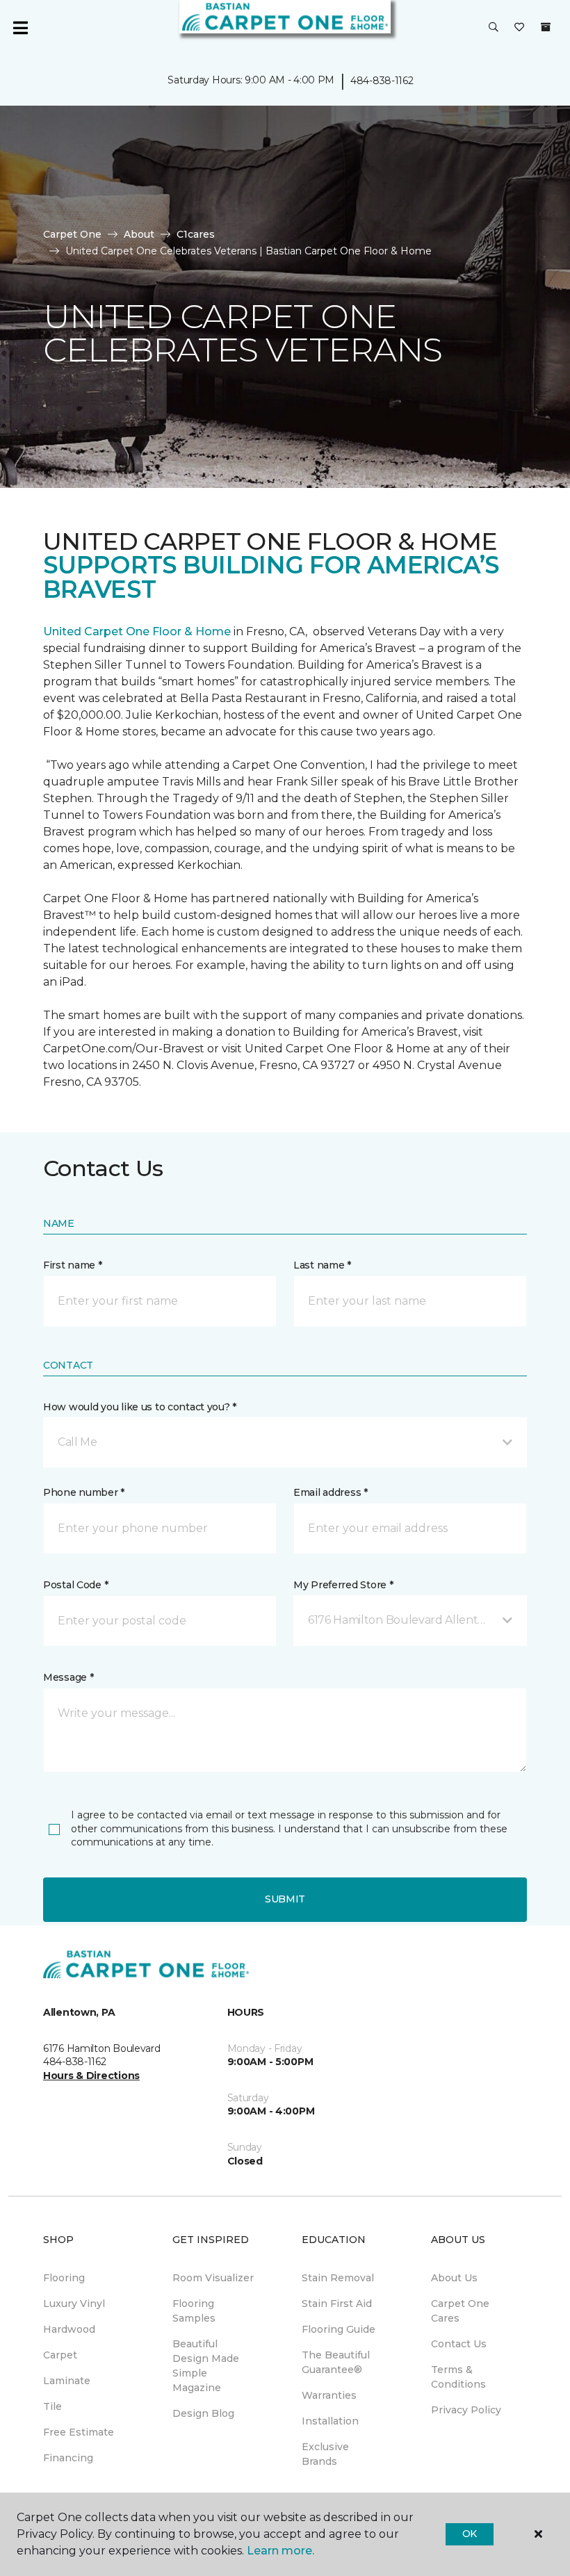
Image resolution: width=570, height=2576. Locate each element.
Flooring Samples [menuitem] (194, 2311)
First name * (73, 1265)
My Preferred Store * (343, 1585)
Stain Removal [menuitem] (338, 2278)
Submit (285, 1899)
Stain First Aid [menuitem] (337, 2304)
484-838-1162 (382, 81)
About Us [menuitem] (454, 2278)
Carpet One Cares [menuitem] (460, 2311)
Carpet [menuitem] (60, 2355)
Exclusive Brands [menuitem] (325, 2454)
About (139, 234)
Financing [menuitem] (68, 2458)
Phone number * (84, 1492)
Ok (470, 2534)
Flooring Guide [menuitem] (339, 2329)
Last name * (322, 1265)
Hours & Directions (91, 2076)
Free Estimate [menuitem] (79, 2432)
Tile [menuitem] (52, 2406)
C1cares (196, 234)
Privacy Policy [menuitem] (466, 2410)
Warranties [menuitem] (329, 2395)
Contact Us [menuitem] (459, 2344)
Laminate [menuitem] (67, 2381)
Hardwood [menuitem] (69, 2329)
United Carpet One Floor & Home (137, 631)
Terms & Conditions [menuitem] (458, 2377)
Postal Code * (75, 1585)
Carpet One (72, 234)
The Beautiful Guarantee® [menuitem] (336, 2362)
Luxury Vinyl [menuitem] (74, 2304)
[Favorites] (519, 28)
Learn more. (280, 2551)
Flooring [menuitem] (64, 2278)
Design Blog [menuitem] (203, 2413)
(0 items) (546, 27)
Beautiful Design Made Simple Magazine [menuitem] (206, 2366)
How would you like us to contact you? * (140, 1407)
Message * (68, 1677)
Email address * (331, 1492)
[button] (494, 28)
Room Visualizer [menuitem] (213, 2278)
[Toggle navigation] (20, 28)
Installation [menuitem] (330, 2421)
